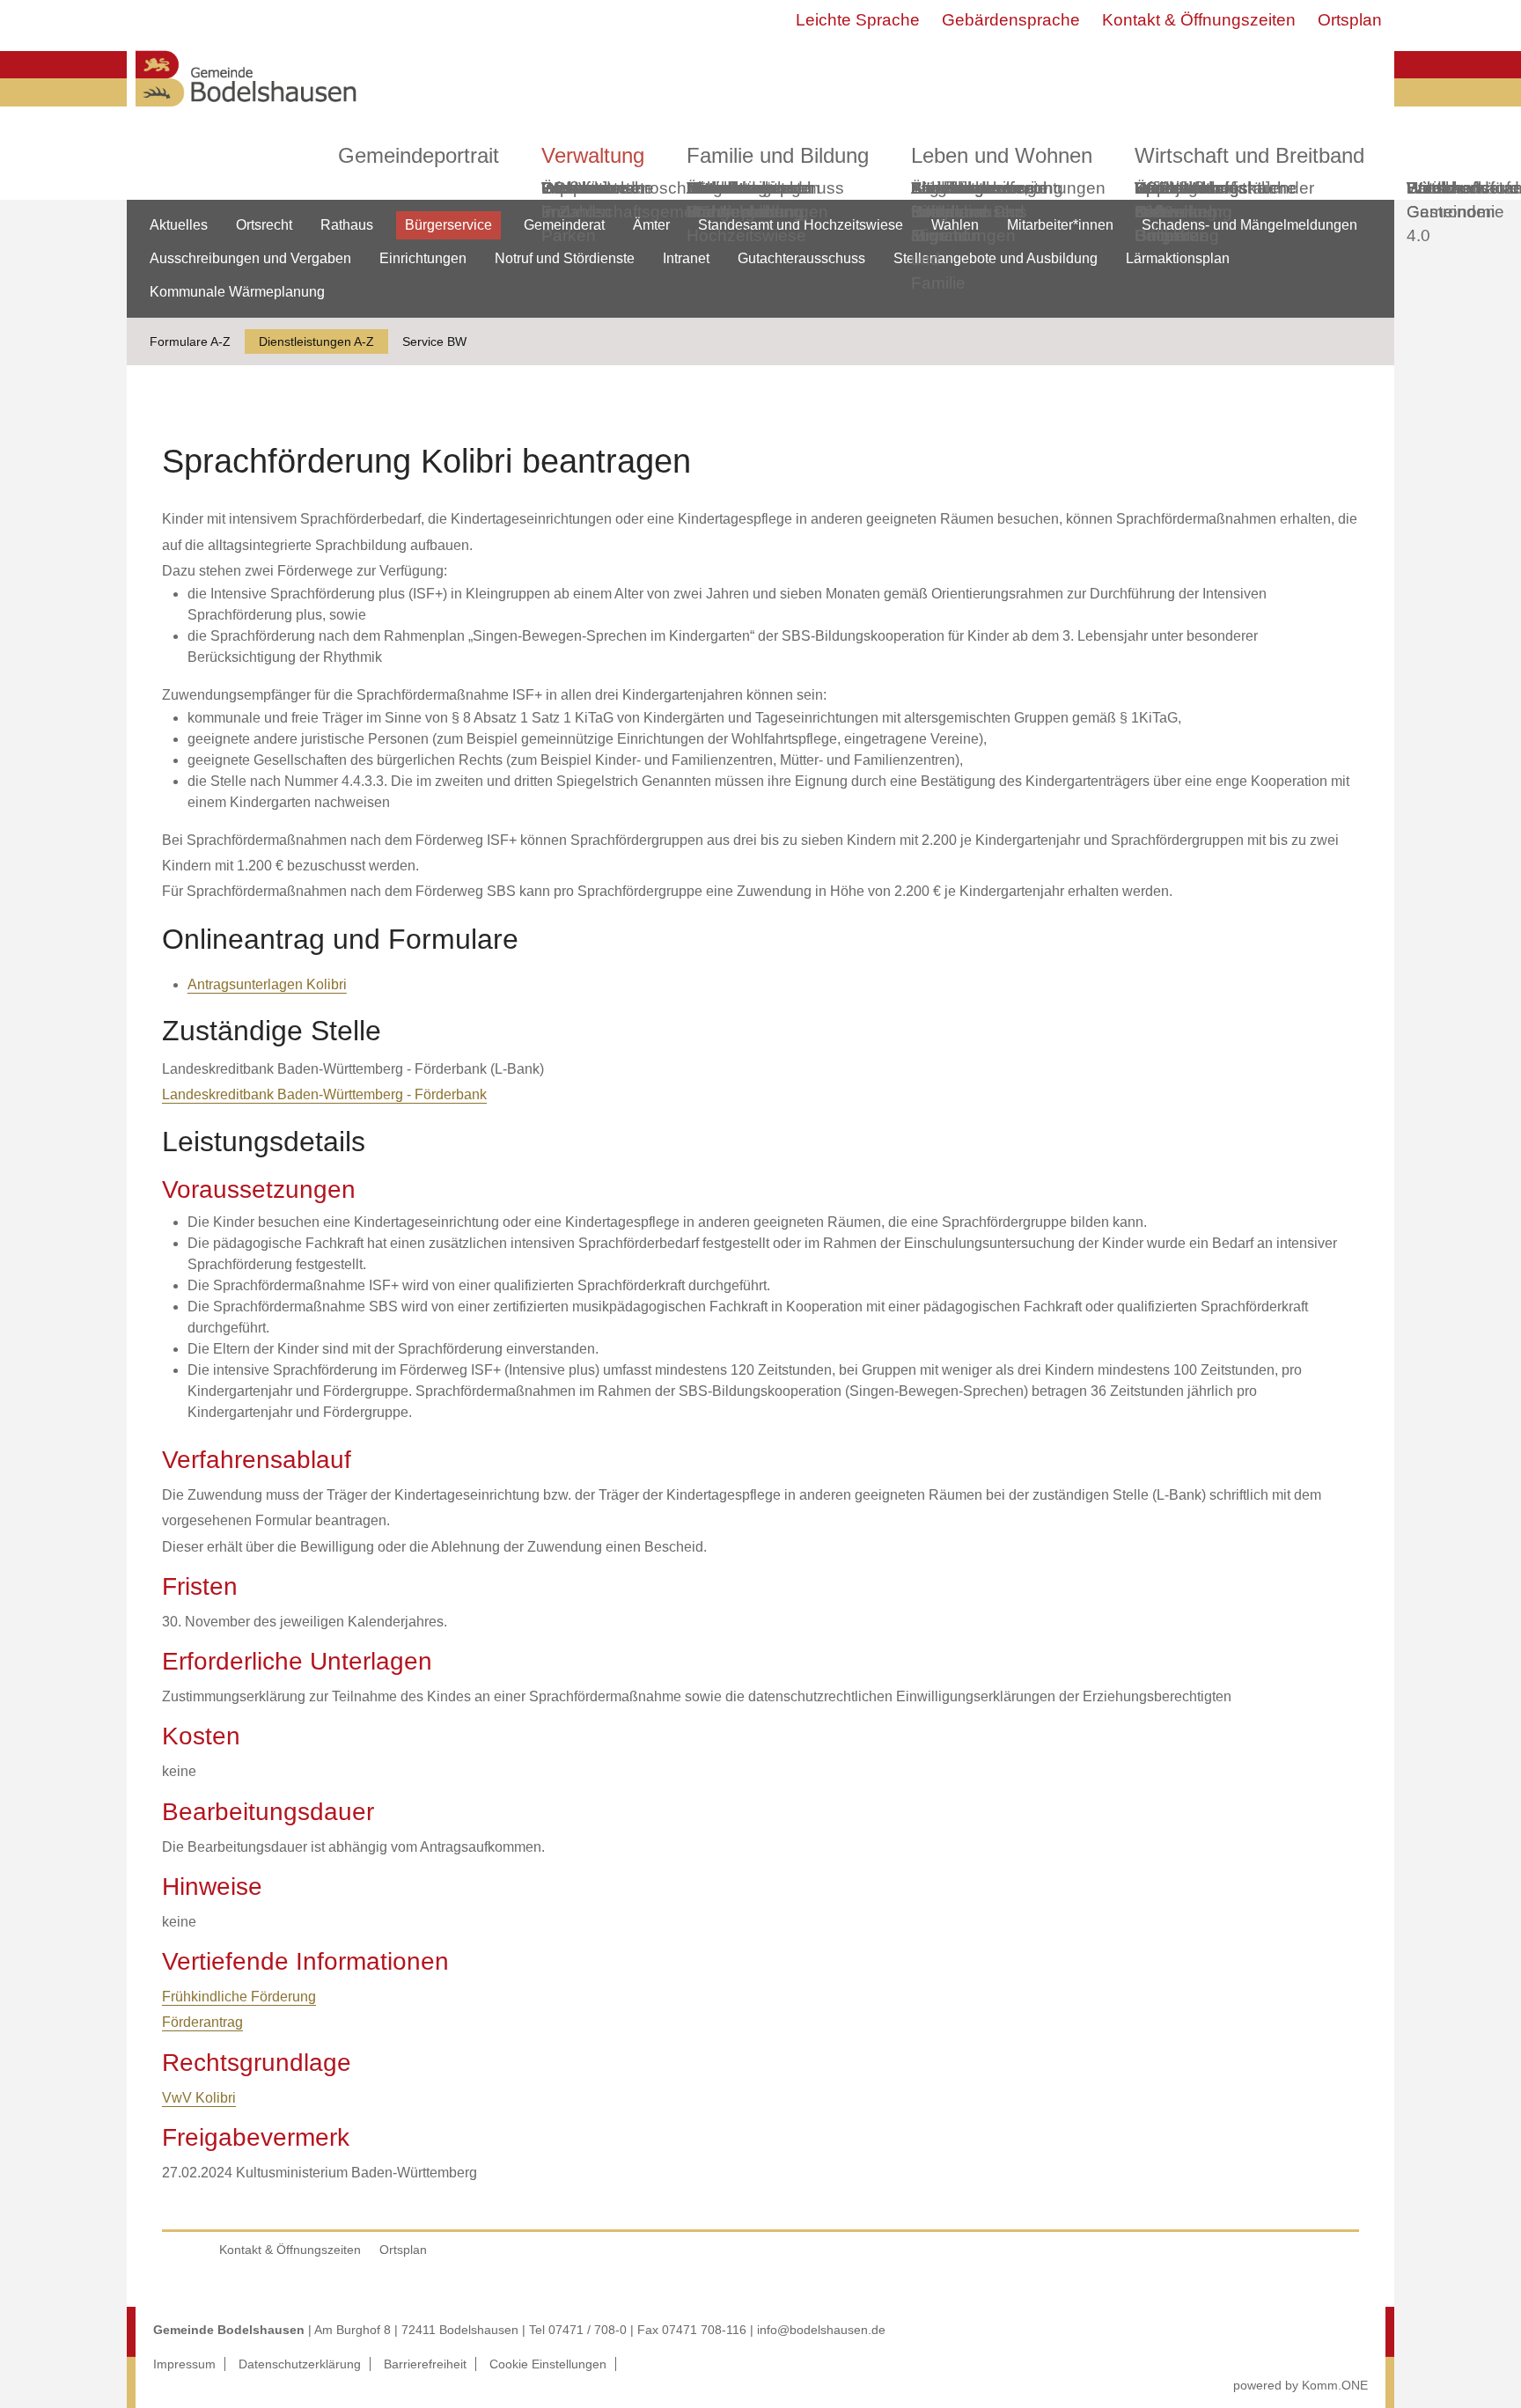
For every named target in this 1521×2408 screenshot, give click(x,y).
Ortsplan (1350, 20)
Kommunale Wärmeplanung (745, 200)
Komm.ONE (1335, 2385)
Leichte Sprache (858, 20)
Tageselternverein (979, 188)
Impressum (184, 2364)
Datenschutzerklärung (300, 2364)
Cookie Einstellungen (548, 2364)
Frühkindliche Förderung (239, 1997)
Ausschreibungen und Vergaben (250, 258)
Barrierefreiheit (425, 2364)
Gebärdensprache (1011, 20)
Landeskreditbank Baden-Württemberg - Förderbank (324, 1094)
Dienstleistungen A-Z (316, 341)
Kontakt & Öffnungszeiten (1199, 20)
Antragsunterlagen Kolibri (267, 984)
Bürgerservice (448, 225)
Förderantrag (202, 2022)
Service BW (434, 341)
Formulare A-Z (190, 341)
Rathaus (347, 225)
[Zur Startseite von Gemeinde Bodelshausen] (246, 111)
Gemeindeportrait (419, 155)
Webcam (575, 188)
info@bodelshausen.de (821, 2330)
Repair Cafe (1160, 200)
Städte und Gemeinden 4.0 (1451, 212)
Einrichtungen (423, 258)
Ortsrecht (264, 225)
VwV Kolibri (199, 2098)
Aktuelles (179, 225)
